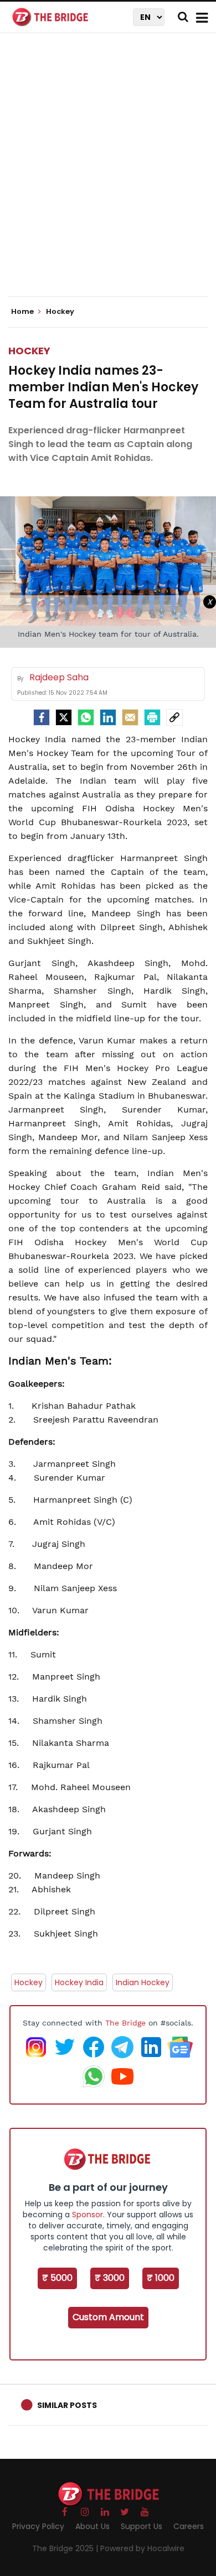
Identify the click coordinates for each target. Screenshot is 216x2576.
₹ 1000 (161, 2278)
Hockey (29, 351)
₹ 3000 (110, 2278)
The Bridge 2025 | (66, 2548)
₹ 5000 (57, 2278)
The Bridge (125, 2023)
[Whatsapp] (86, 717)
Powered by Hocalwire (142, 2548)
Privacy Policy (38, 2526)
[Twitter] (64, 717)
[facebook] (42, 717)
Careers (189, 2526)
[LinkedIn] (108, 717)
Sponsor (88, 2215)
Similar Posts (67, 2405)
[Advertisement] (108, 174)
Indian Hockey (143, 1982)
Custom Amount (108, 2317)
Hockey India (79, 1982)
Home (23, 312)
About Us (92, 2526)
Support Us (142, 2526)
